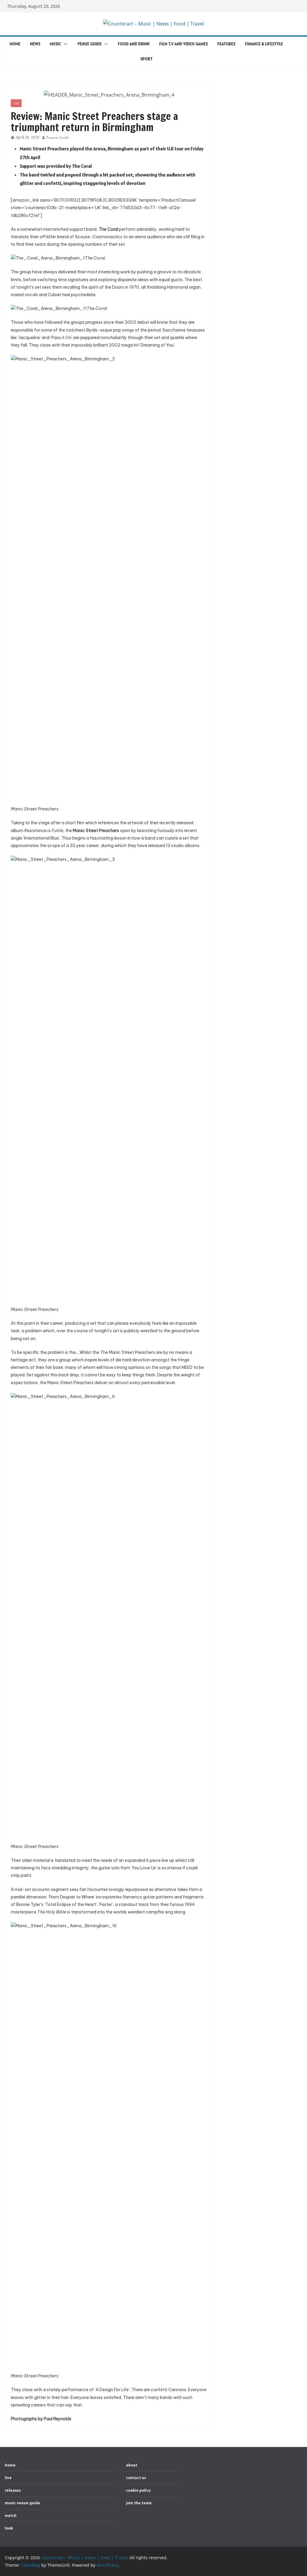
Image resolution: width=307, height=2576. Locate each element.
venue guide (89, 44)
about (132, 2465)
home (15, 44)
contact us (136, 2478)
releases (13, 2490)
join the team (139, 2503)
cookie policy (138, 2490)
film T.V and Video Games (183, 44)
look (9, 2528)
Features (226, 44)
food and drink (134, 44)
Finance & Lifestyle (264, 44)
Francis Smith (58, 138)
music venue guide (22, 2503)
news (35, 44)
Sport (146, 59)
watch (11, 2515)
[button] (64, 44)
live (16, 103)
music (55, 44)
